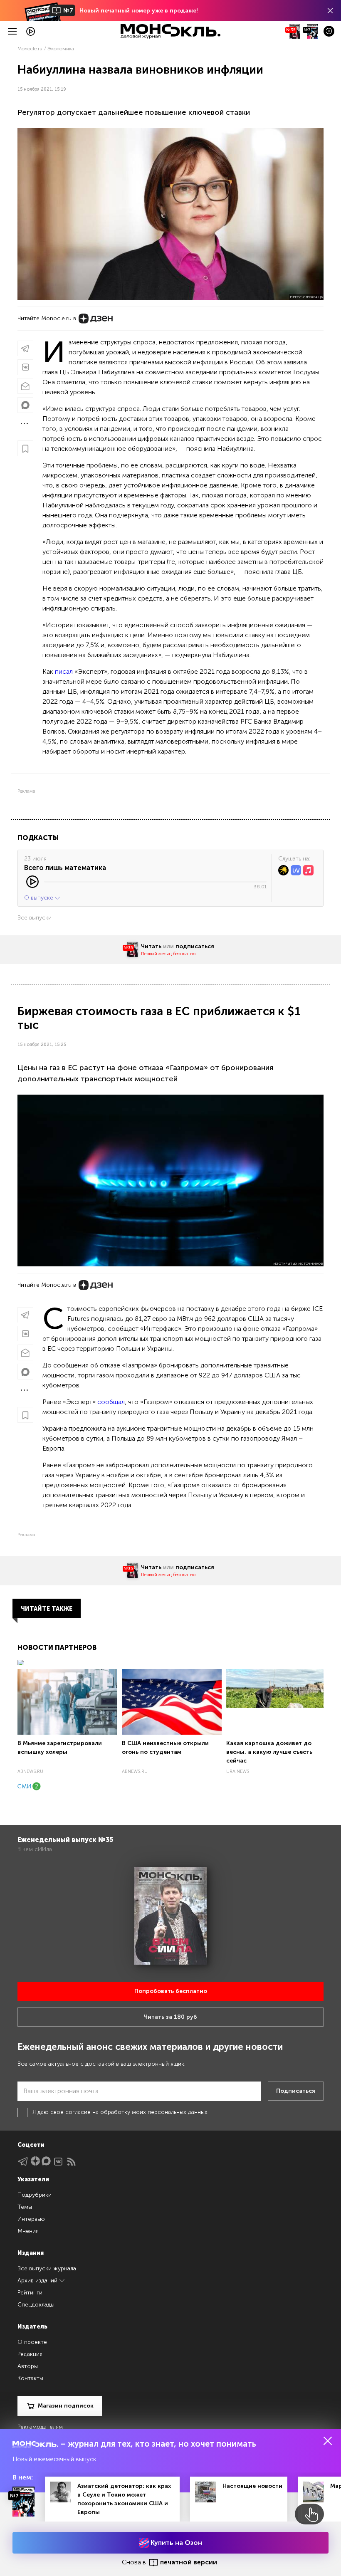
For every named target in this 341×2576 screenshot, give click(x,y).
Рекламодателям (40, 2427)
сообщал (111, 1402)
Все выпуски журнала (47, 2268)
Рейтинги (30, 2293)
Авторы (28, 2366)
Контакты (30, 2378)
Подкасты (38, 838)
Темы (25, 2207)
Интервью (31, 2219)
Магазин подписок (66, 2406)
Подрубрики (35, 2195)
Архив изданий (38, 2281)
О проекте (32, 2342)
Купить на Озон (175, 2543)
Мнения (28, 2231)
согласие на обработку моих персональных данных (136, 2112)
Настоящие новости (252, 2486)
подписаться (195, 946)
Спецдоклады (36, 2305)
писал (64, 671)
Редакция (30, 2354)
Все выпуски (35, 918)
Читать (151, 946)
